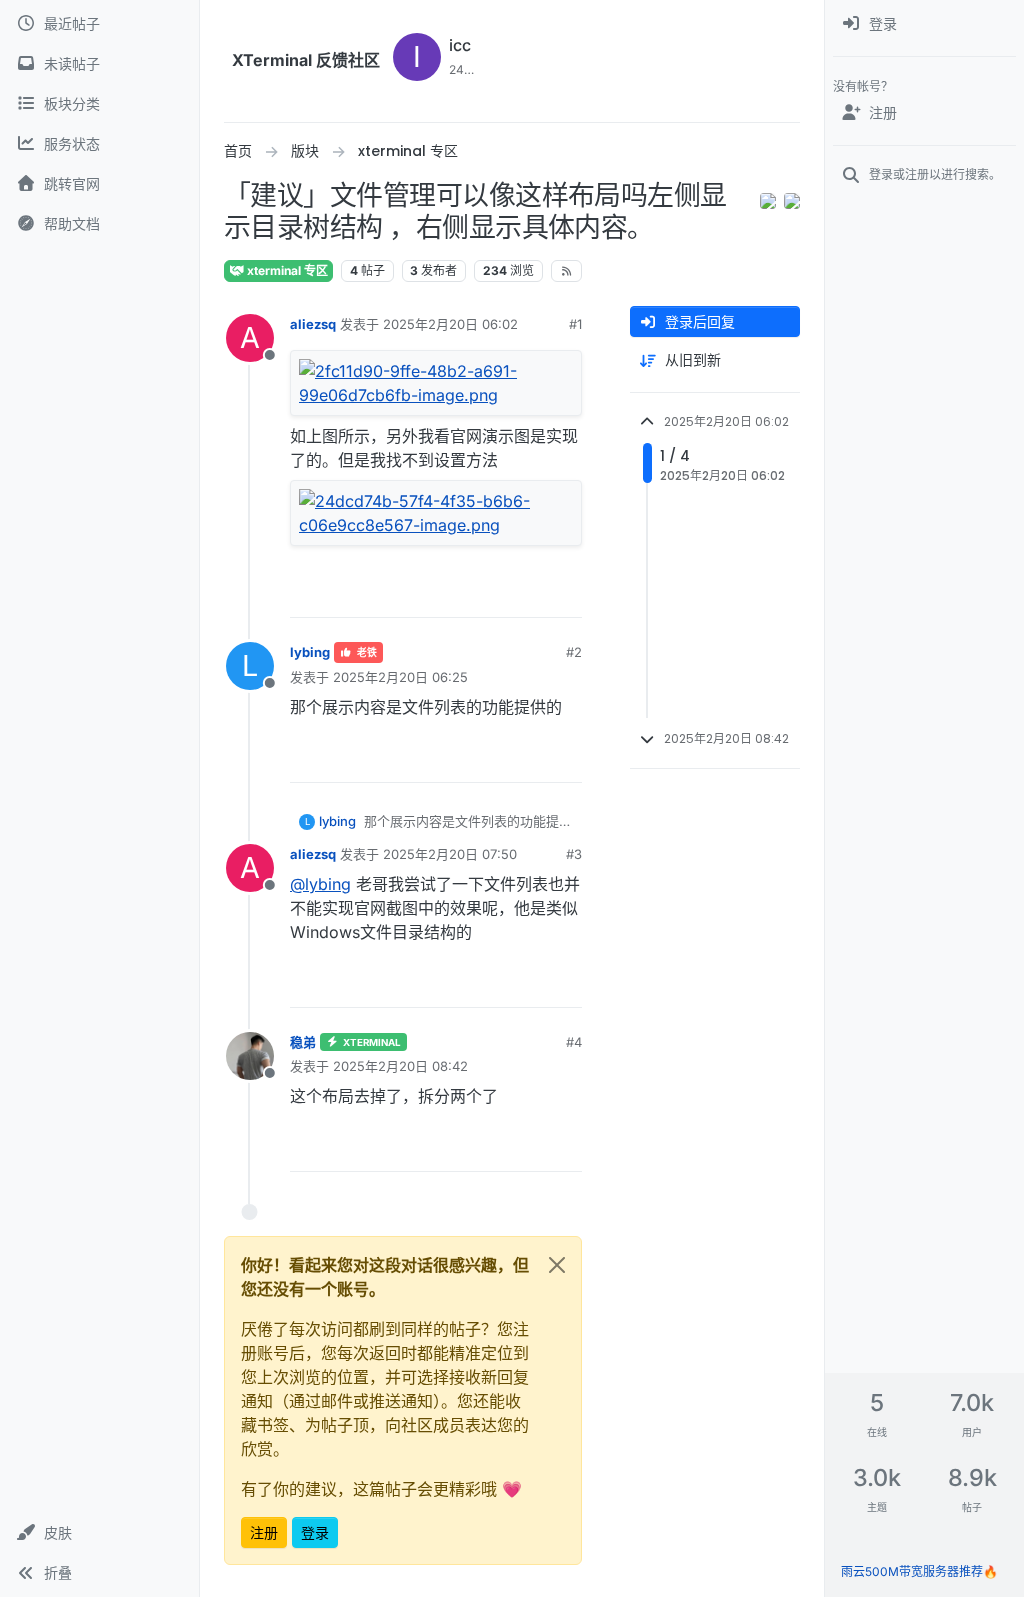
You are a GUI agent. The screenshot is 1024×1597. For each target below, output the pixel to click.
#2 (574, 652)
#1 (575, 324)
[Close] (557, 1265)
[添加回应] (455, 593)
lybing (310, 652)
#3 (574, 854)
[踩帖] (565, 593)
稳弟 (303, 1042)
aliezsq (313, 324)
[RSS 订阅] (566, 271)
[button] (99, 1533)
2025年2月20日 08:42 (400, 1066)
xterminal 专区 (286, 270)
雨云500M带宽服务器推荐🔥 (919, 1571)
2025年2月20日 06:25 (400, 677)
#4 (574, 1042)
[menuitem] (924, 24)
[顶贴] (494, 593)
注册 (264, 1532)
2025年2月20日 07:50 (450, 854)
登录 (315, 1532)
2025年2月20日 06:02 (450, 324)
